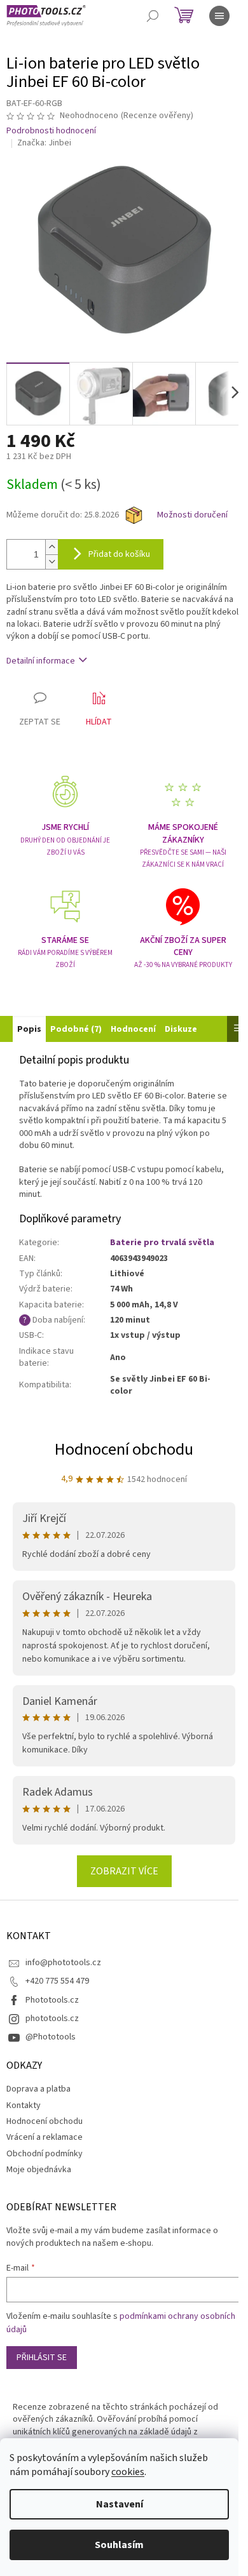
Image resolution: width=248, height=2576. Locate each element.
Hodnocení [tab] (133, 1029)
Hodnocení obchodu (124, 1449)
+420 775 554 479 (57, 1981)
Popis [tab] (29, 1029)
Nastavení (120, 2504)
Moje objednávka (39, 2170)
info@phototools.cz (63, 1963)
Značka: (44, 143)
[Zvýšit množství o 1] (52, 547)
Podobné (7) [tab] (76, 1029)
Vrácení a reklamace (45, 2137)
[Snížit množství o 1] (52, 562)
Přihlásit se (42, 2358)
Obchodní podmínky (45, 2154)
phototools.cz (52, 2019)
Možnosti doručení (192, 515)
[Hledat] (153, 16)
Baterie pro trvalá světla (162, 1243)
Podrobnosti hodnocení (51, 131)
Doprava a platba (38, 2089)
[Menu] (219, 16)
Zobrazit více (124, 1871)
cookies (128, 2472)
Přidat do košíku (119, 554)
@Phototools (51, 2037)
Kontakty (24, 2106)
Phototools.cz (52, 2000)
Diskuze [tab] (181, 1029)
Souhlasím (119, 2545)
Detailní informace (41, 661)
